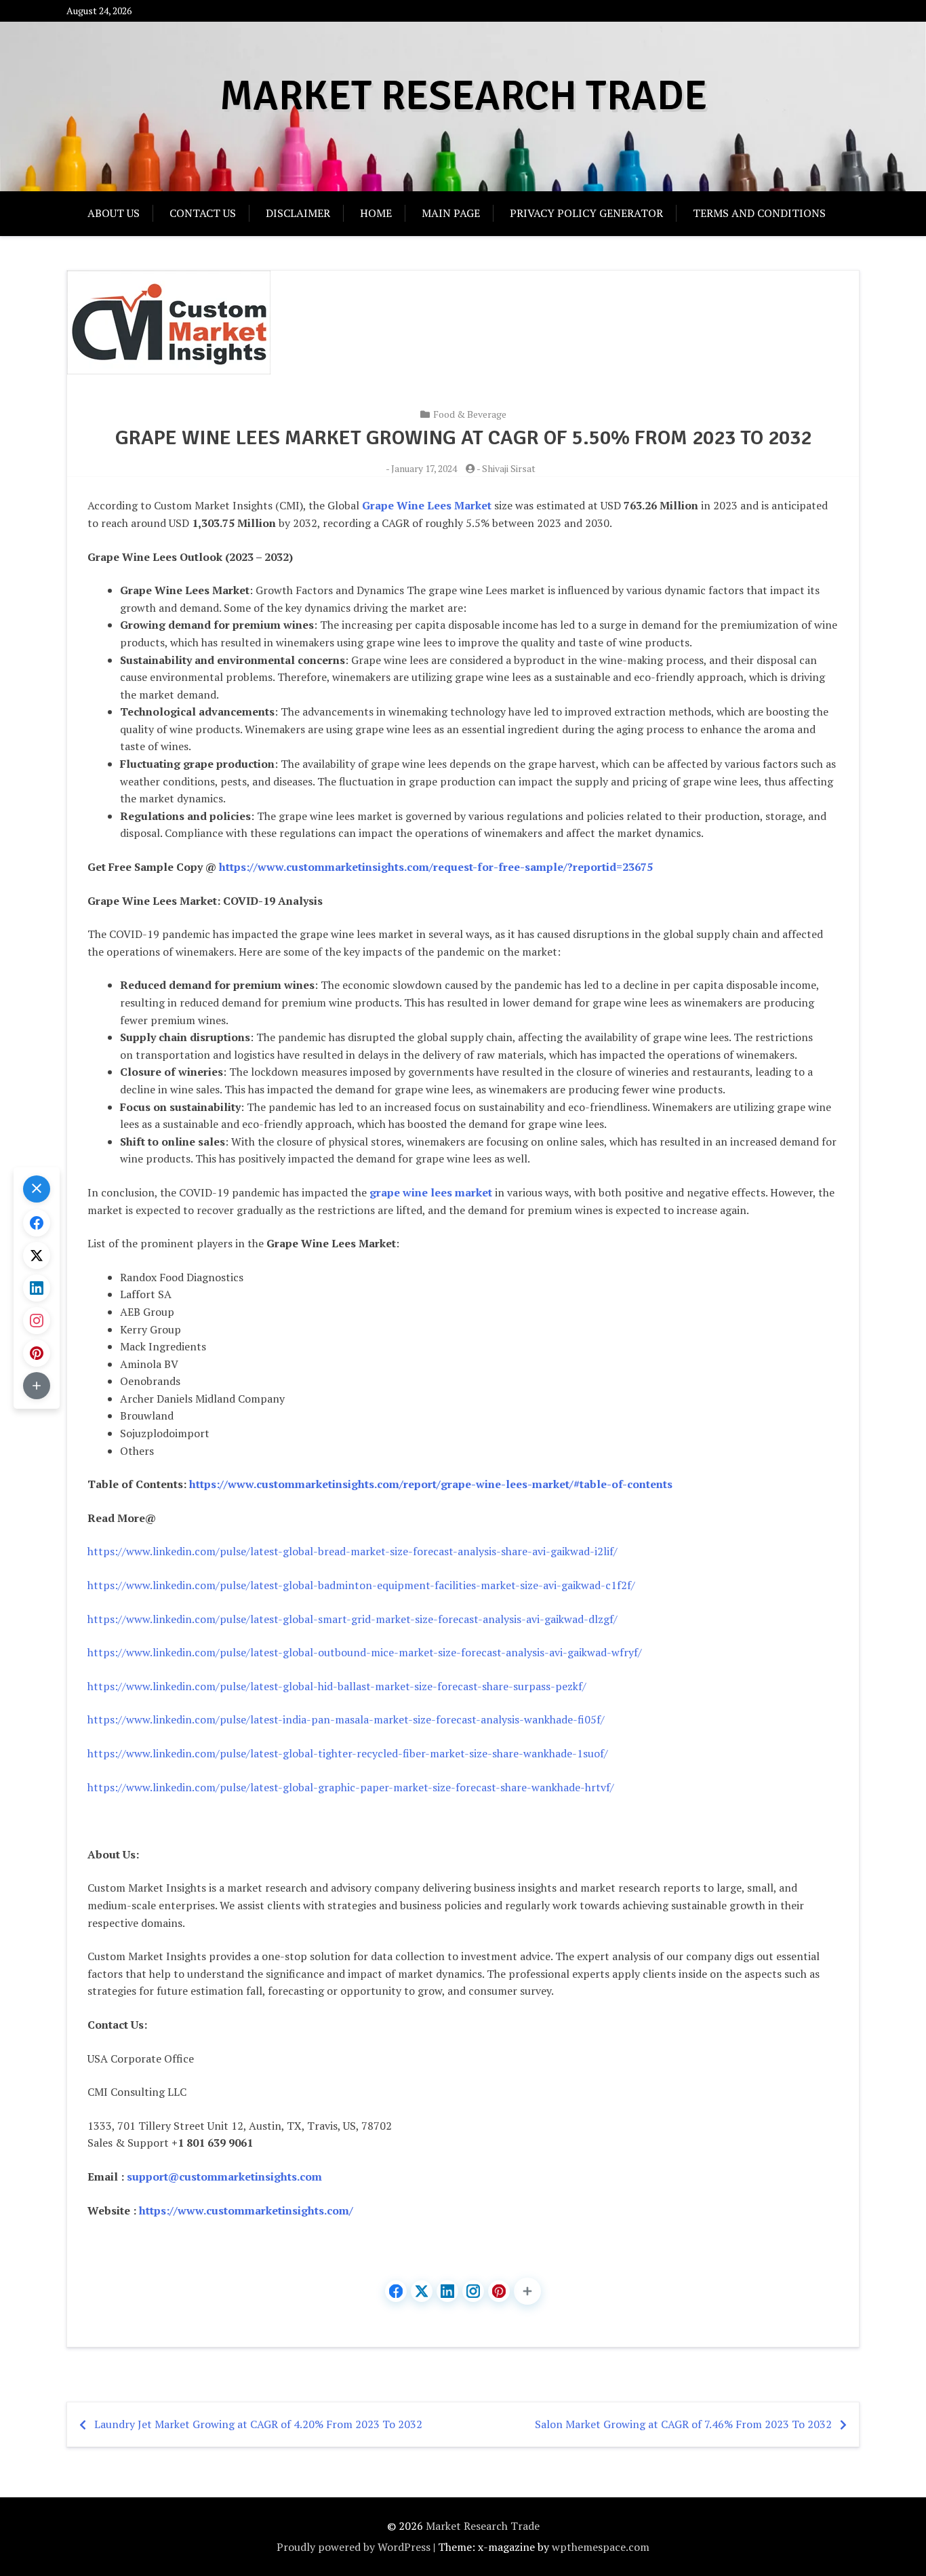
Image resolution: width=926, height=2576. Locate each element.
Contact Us (203, 213)
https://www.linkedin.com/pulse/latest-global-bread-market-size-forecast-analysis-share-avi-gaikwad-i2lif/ (353, 1551)
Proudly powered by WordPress (354, 2547)
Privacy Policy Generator (586, 213)
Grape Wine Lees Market (427, 505)
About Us (114, 213)
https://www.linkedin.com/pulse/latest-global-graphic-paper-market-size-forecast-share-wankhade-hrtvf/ (351, 1787)
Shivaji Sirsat (509, 468)
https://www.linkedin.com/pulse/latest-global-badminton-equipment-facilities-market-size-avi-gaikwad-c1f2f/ (361, 1585)
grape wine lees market (431, 1192)
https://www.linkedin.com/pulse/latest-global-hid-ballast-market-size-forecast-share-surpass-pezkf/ (337, 1686)
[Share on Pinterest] (499, 2291)
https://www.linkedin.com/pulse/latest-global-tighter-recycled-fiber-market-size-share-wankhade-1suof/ (348, 1753)
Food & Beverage (470, 414)
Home (376, 213)
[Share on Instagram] (473, 2291)
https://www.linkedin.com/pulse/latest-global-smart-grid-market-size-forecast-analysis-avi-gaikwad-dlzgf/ (353, 1619)
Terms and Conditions (759, 213)
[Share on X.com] (422, 2291)
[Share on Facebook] (396, 2291)
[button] (527, 2291)
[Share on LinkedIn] (447, 2291)
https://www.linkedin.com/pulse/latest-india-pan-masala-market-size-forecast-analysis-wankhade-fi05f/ (346, 1719)
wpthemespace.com (601, 2547)
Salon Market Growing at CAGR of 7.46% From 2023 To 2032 (683, 2424)
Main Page (451, 213)
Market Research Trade (463, 96)
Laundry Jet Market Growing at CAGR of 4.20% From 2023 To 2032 (258, 2424)
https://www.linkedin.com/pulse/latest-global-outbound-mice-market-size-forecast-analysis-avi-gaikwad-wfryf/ (365, 1652)
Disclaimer (298, 213)
